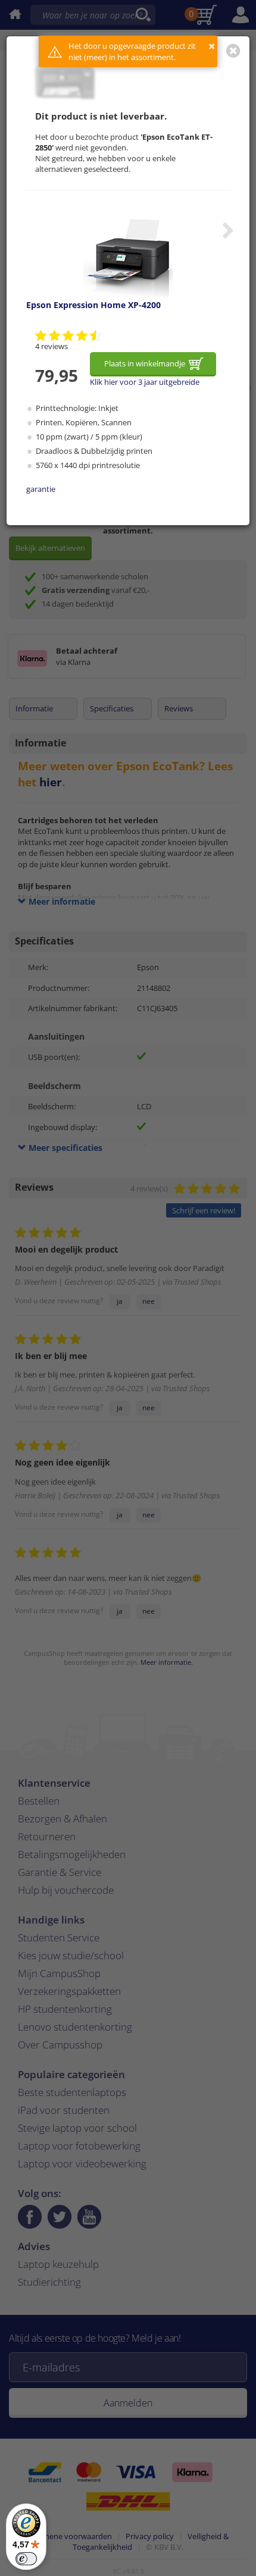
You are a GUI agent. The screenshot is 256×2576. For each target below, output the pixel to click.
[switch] (26, 2559)
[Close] (233, 51)
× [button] (212, 46)
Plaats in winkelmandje (145, 363)
